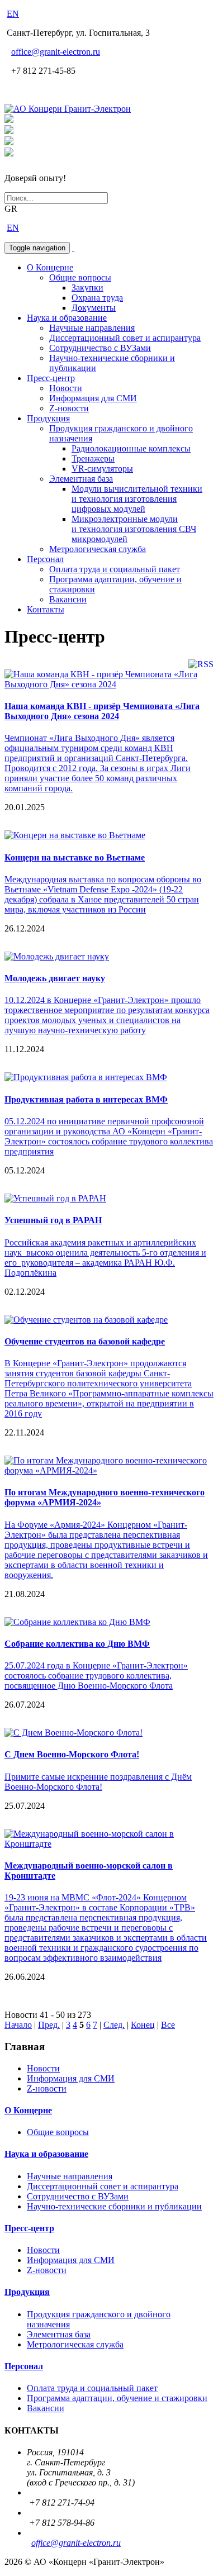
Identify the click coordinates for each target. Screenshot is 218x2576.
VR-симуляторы (102, 469)
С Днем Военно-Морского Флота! (72, 1754)
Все (168, 2025)
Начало (18, 2025)
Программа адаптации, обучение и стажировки (117, 2398)
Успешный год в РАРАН (53, 1220)
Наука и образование (67, 318)
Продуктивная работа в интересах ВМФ (86, 1099)
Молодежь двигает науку (55, 978)
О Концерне (50, 267)
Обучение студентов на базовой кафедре (85, 1341)
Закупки (87, 287)
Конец (143, 2025)
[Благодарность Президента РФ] (9, 120)
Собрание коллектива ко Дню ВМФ (77, 1644)
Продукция (48, 418)
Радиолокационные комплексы (131, 448)
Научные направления (92, 328)
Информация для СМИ (93, 398)
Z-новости (69, 408)
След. (114, 2025)
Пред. (49, 2025)
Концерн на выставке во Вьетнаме (75, 857)
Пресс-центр (51, 378)
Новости (66, 388)
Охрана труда (97, 298)
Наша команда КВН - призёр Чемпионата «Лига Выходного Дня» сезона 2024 (102, 711)
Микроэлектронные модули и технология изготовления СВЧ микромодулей (134, 529)
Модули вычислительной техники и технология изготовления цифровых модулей (137, 499)
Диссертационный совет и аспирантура (125, 338)
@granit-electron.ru (56, 52)
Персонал (45, 559)
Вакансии (68, 599)
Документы (94, 308)
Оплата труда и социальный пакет (115, 569)
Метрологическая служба (98, 549)
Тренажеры (93, 458)
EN (13, 14)
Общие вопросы (80, 277)
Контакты (46, 609)
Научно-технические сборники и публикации (114, 2206)
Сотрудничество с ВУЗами (100, 348)
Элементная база (81, 479)
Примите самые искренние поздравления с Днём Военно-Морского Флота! (98, 1782)
